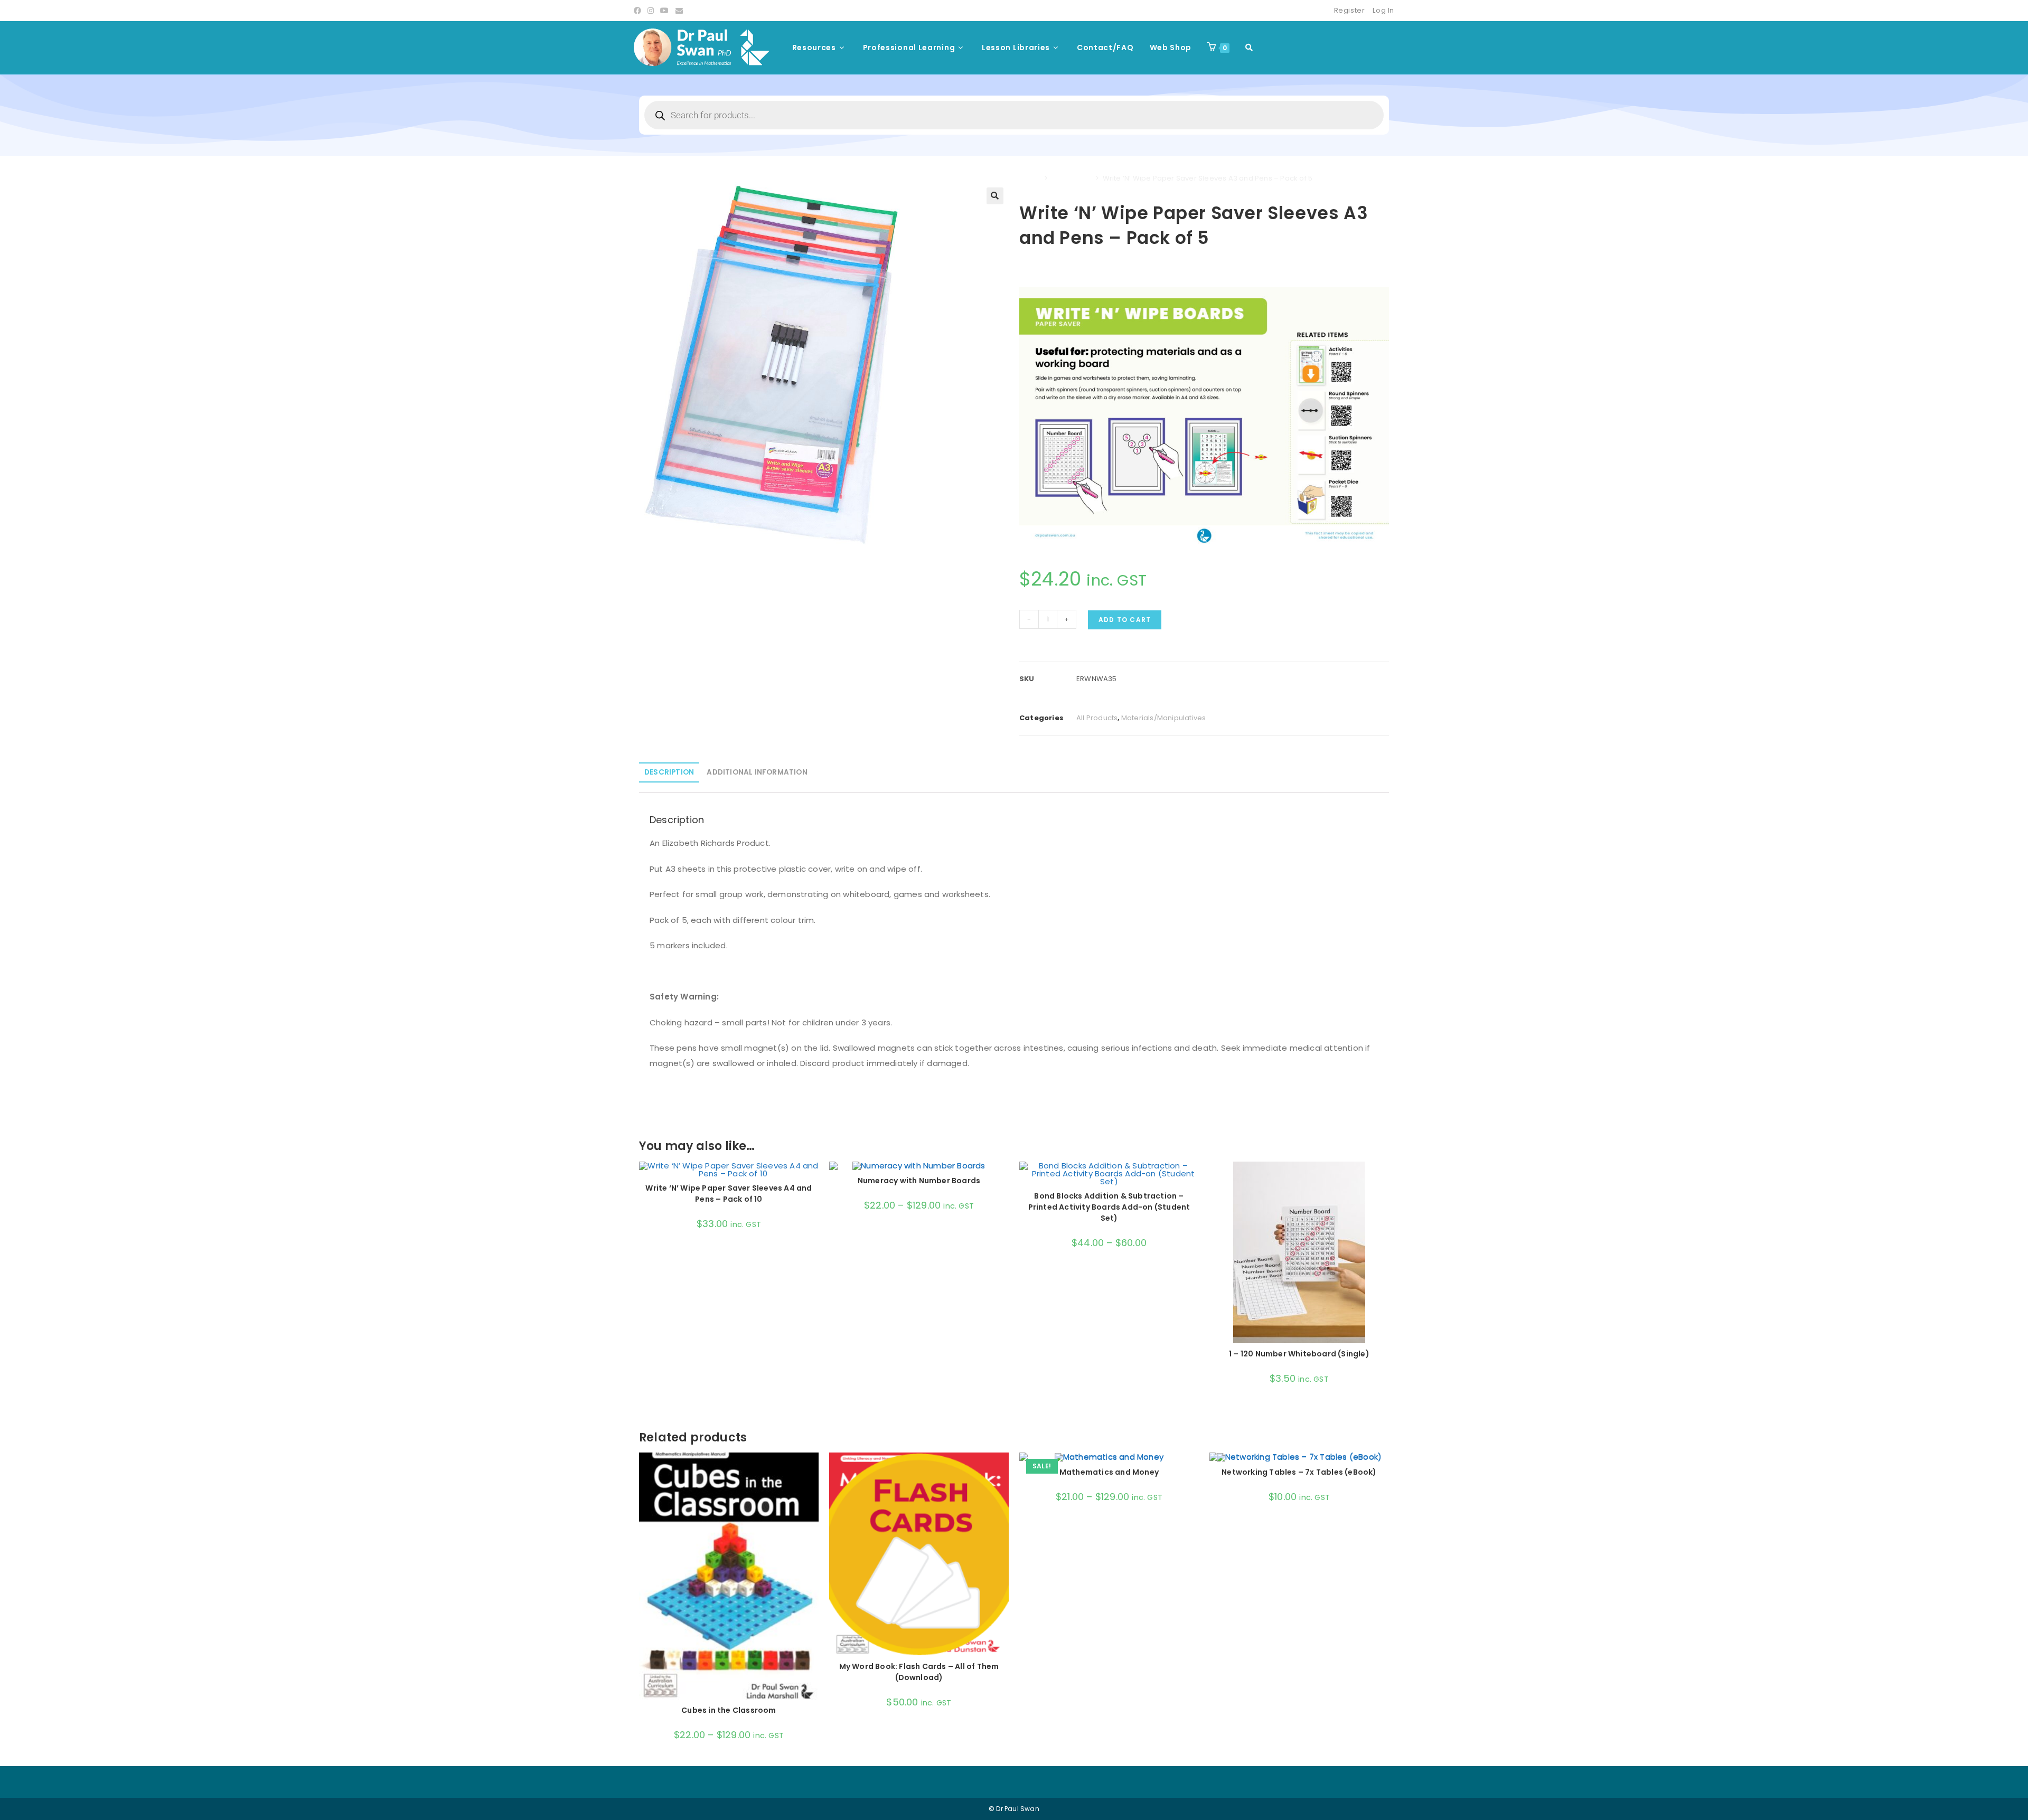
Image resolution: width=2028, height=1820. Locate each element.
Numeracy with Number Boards (919, 1181)
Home (1030, 178)
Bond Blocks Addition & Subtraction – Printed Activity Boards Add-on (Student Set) (1109, 1207)
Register (1350, 10)
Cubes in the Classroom (729, 1710)
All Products (1072, 178)
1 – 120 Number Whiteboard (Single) (1299, 1354)
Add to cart (1125, 620)
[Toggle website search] (1249, 48)
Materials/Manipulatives (1164, 718)
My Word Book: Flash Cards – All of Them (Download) (919, 1672)
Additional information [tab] (757, 772)
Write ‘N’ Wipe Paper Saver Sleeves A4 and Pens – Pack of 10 (729, 1194)
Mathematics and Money (1109, 1472)
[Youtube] (664, 11)
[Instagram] (651, 11)
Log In (1383, 10)
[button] (995, 196)
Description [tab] (669, 772)
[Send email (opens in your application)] (679, 11)
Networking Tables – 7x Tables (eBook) (1299, 1472)
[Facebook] (639, 11)
